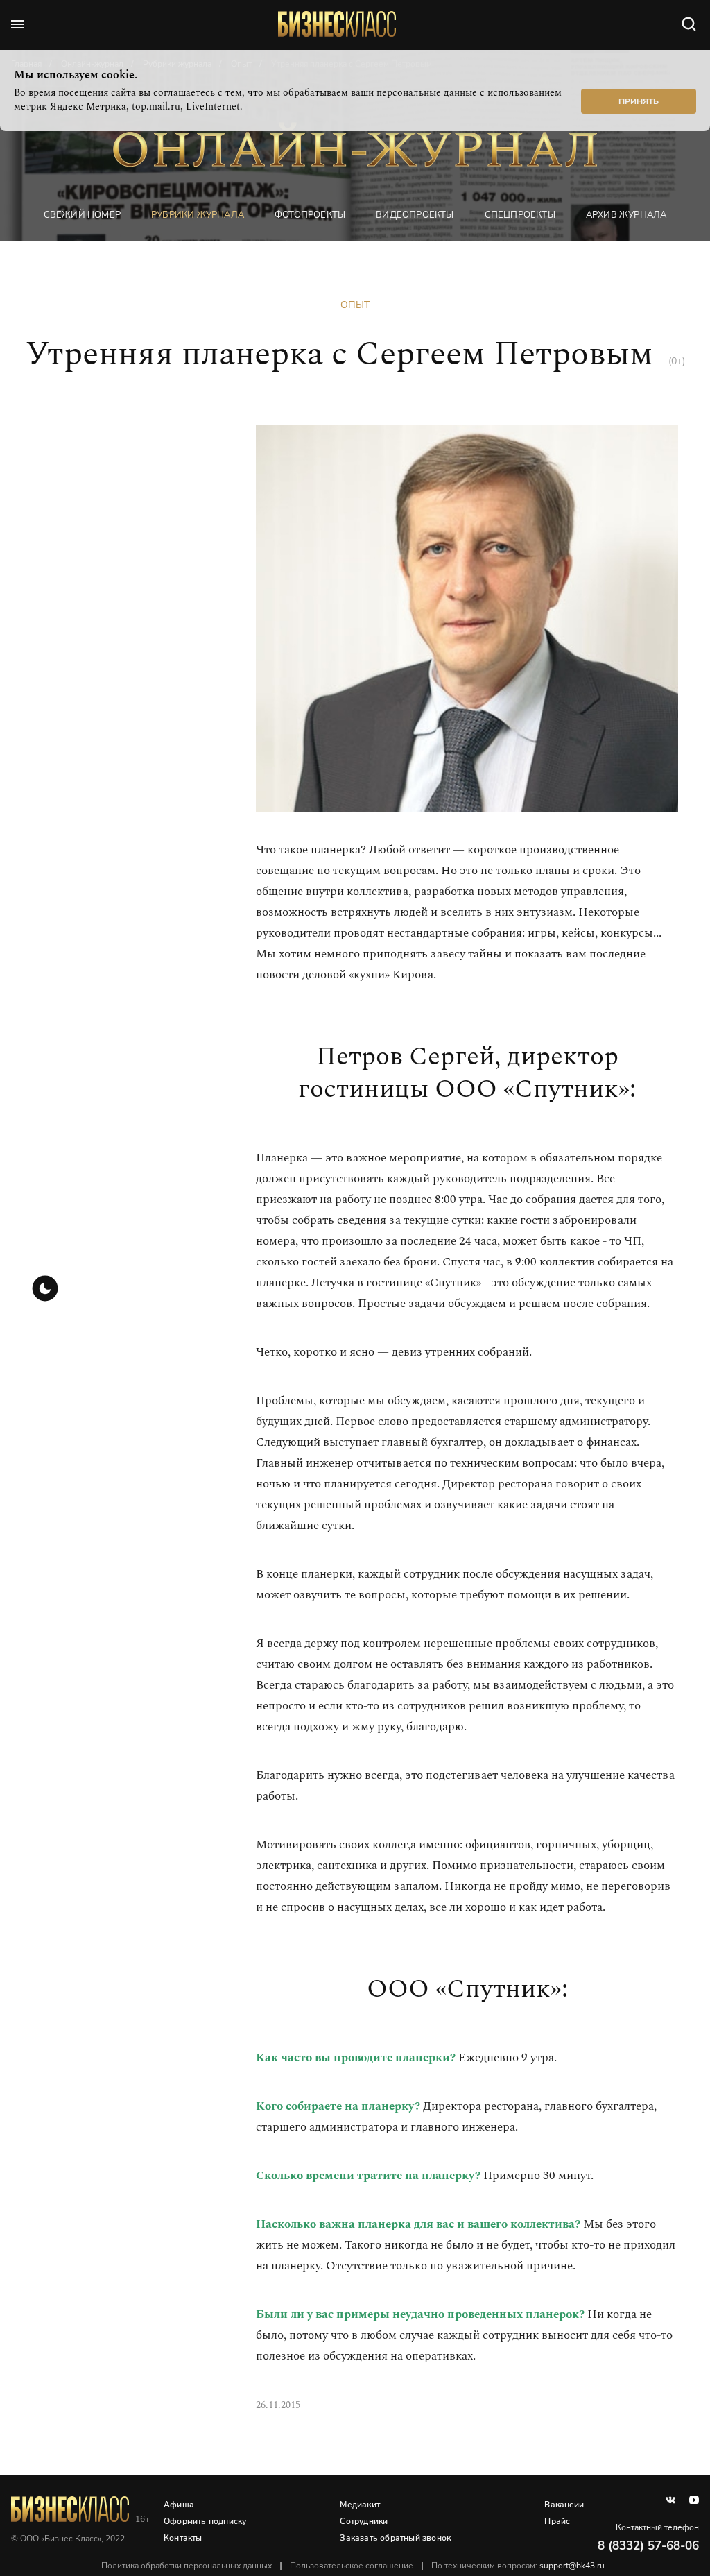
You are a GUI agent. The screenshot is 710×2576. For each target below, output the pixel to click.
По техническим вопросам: (518, 2566)
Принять (639, 101)
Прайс (557, 2521)
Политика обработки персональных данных (187, 2566)
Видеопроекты (415, 215)
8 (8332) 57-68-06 (648, 2546)
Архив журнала (626, 215)
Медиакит (360, 2505)
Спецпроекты (520, 215)
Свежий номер (82, 215)
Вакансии (564, 2505)
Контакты (183, 2538)
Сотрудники (364, 2521)
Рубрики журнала (198, 215)
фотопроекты (310, 215)
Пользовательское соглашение (352, 2566)
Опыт (355, 305)
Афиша (179, 2505)
